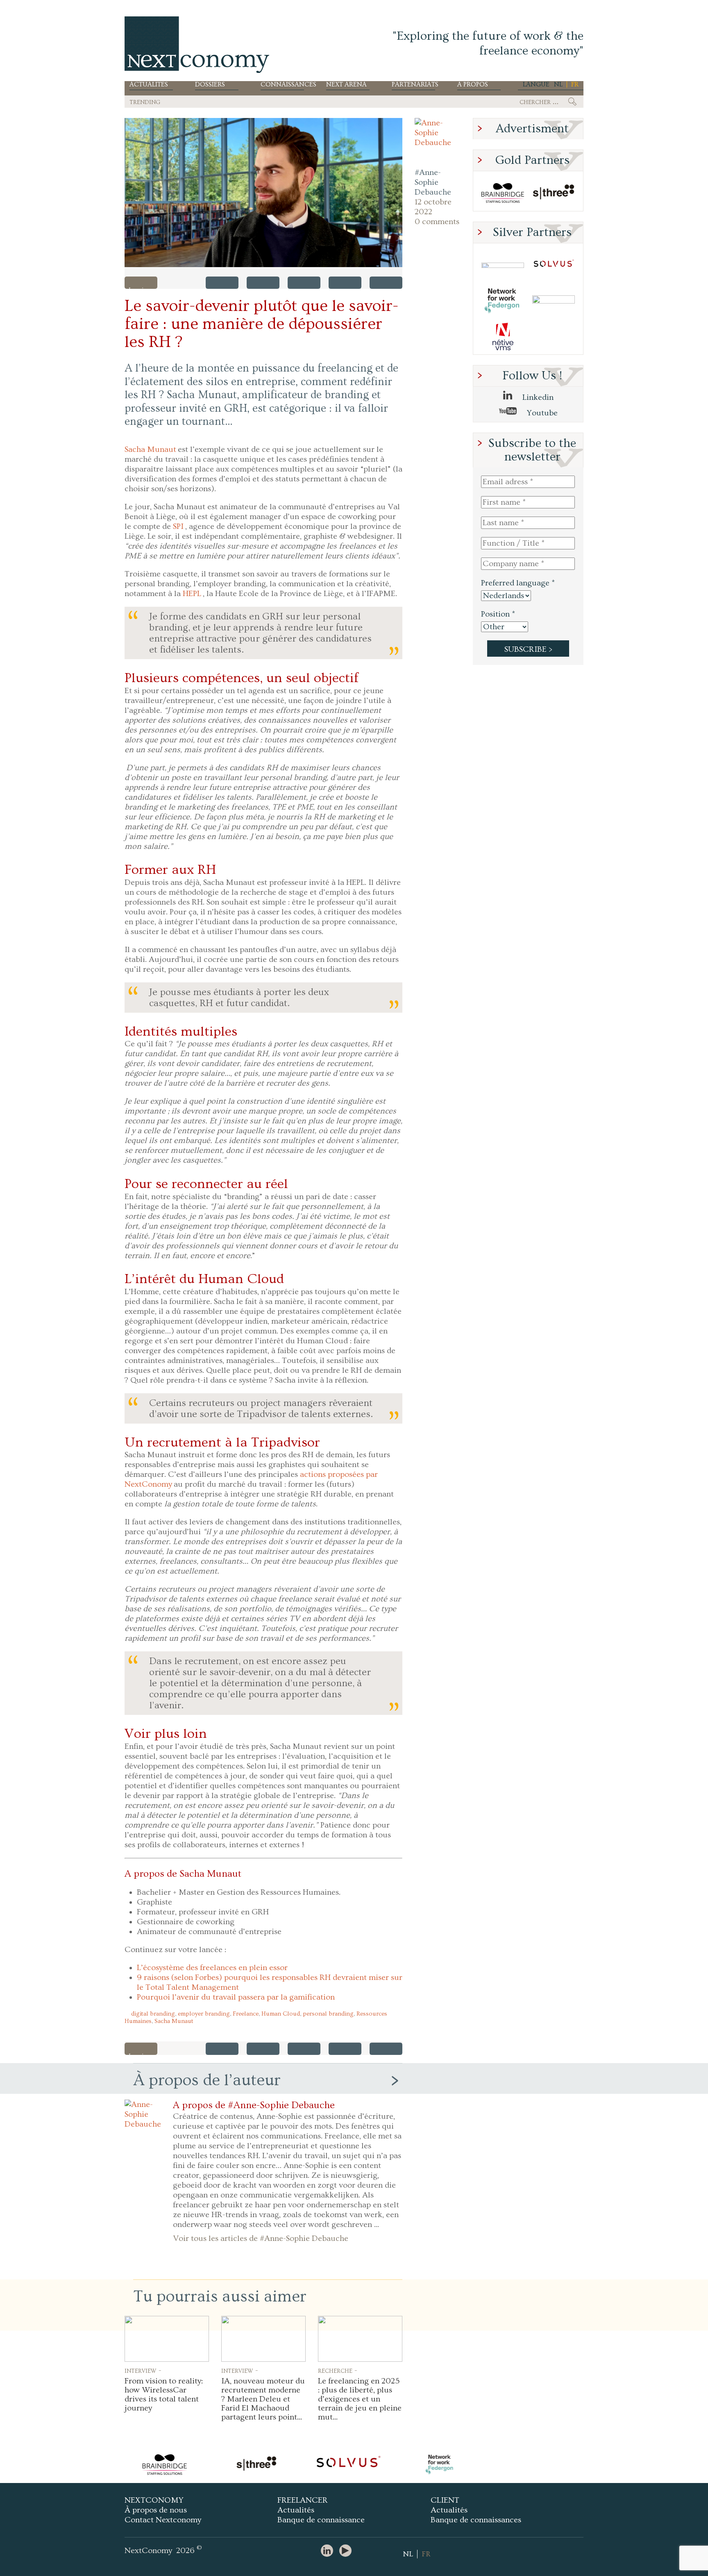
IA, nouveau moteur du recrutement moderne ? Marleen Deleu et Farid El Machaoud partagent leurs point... (263, 2399)
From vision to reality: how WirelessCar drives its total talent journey (164, 2395)
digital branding (153, 2014)
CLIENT (445, 2500)
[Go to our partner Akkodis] (503, 265)
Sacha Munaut (150, 449)
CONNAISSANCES (282, 85)
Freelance (246, 2014)
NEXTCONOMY (154, 2500)
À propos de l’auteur (207, 2080)
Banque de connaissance (321, 2520)
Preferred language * (518, 583)
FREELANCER (303, 2500)
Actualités (296, 2510)
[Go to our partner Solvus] (554, 265)
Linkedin (537, 397)
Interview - (143, 2370)
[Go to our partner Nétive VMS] (503, 337)
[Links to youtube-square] (347, 2551)
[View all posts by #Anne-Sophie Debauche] (438, 141)
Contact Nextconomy (163, 2520)
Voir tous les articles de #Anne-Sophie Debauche (261, 2238)
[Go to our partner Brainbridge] (503, 193)
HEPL (192, 594)
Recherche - (338, 2370)
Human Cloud (281, 2014)
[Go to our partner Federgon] (503, 301)
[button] (263, 193)
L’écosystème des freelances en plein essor (212, 1968)
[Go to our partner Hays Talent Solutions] (554, 301)
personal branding (328, 2014)
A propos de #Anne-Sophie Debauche (254, 2105)
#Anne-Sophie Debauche (433, 182)
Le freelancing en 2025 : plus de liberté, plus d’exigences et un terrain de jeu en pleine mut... (360, 2399)
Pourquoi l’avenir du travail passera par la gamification (236, 1997)
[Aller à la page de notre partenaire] (262, 2465)
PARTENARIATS (413, 85)
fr (575, 84)
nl (558, 84)
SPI (178, 526)
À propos (473, 85)
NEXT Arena (346, 85)
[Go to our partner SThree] (554, 193)
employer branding (204, 2014)
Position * (498, 614)
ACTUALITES (149, 85)
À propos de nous (156, 2510)
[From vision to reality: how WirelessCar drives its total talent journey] (167, 2339)
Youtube (541, 413)
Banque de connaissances (476, 2520)
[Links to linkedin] (329, 2551)
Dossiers (210, 85)
